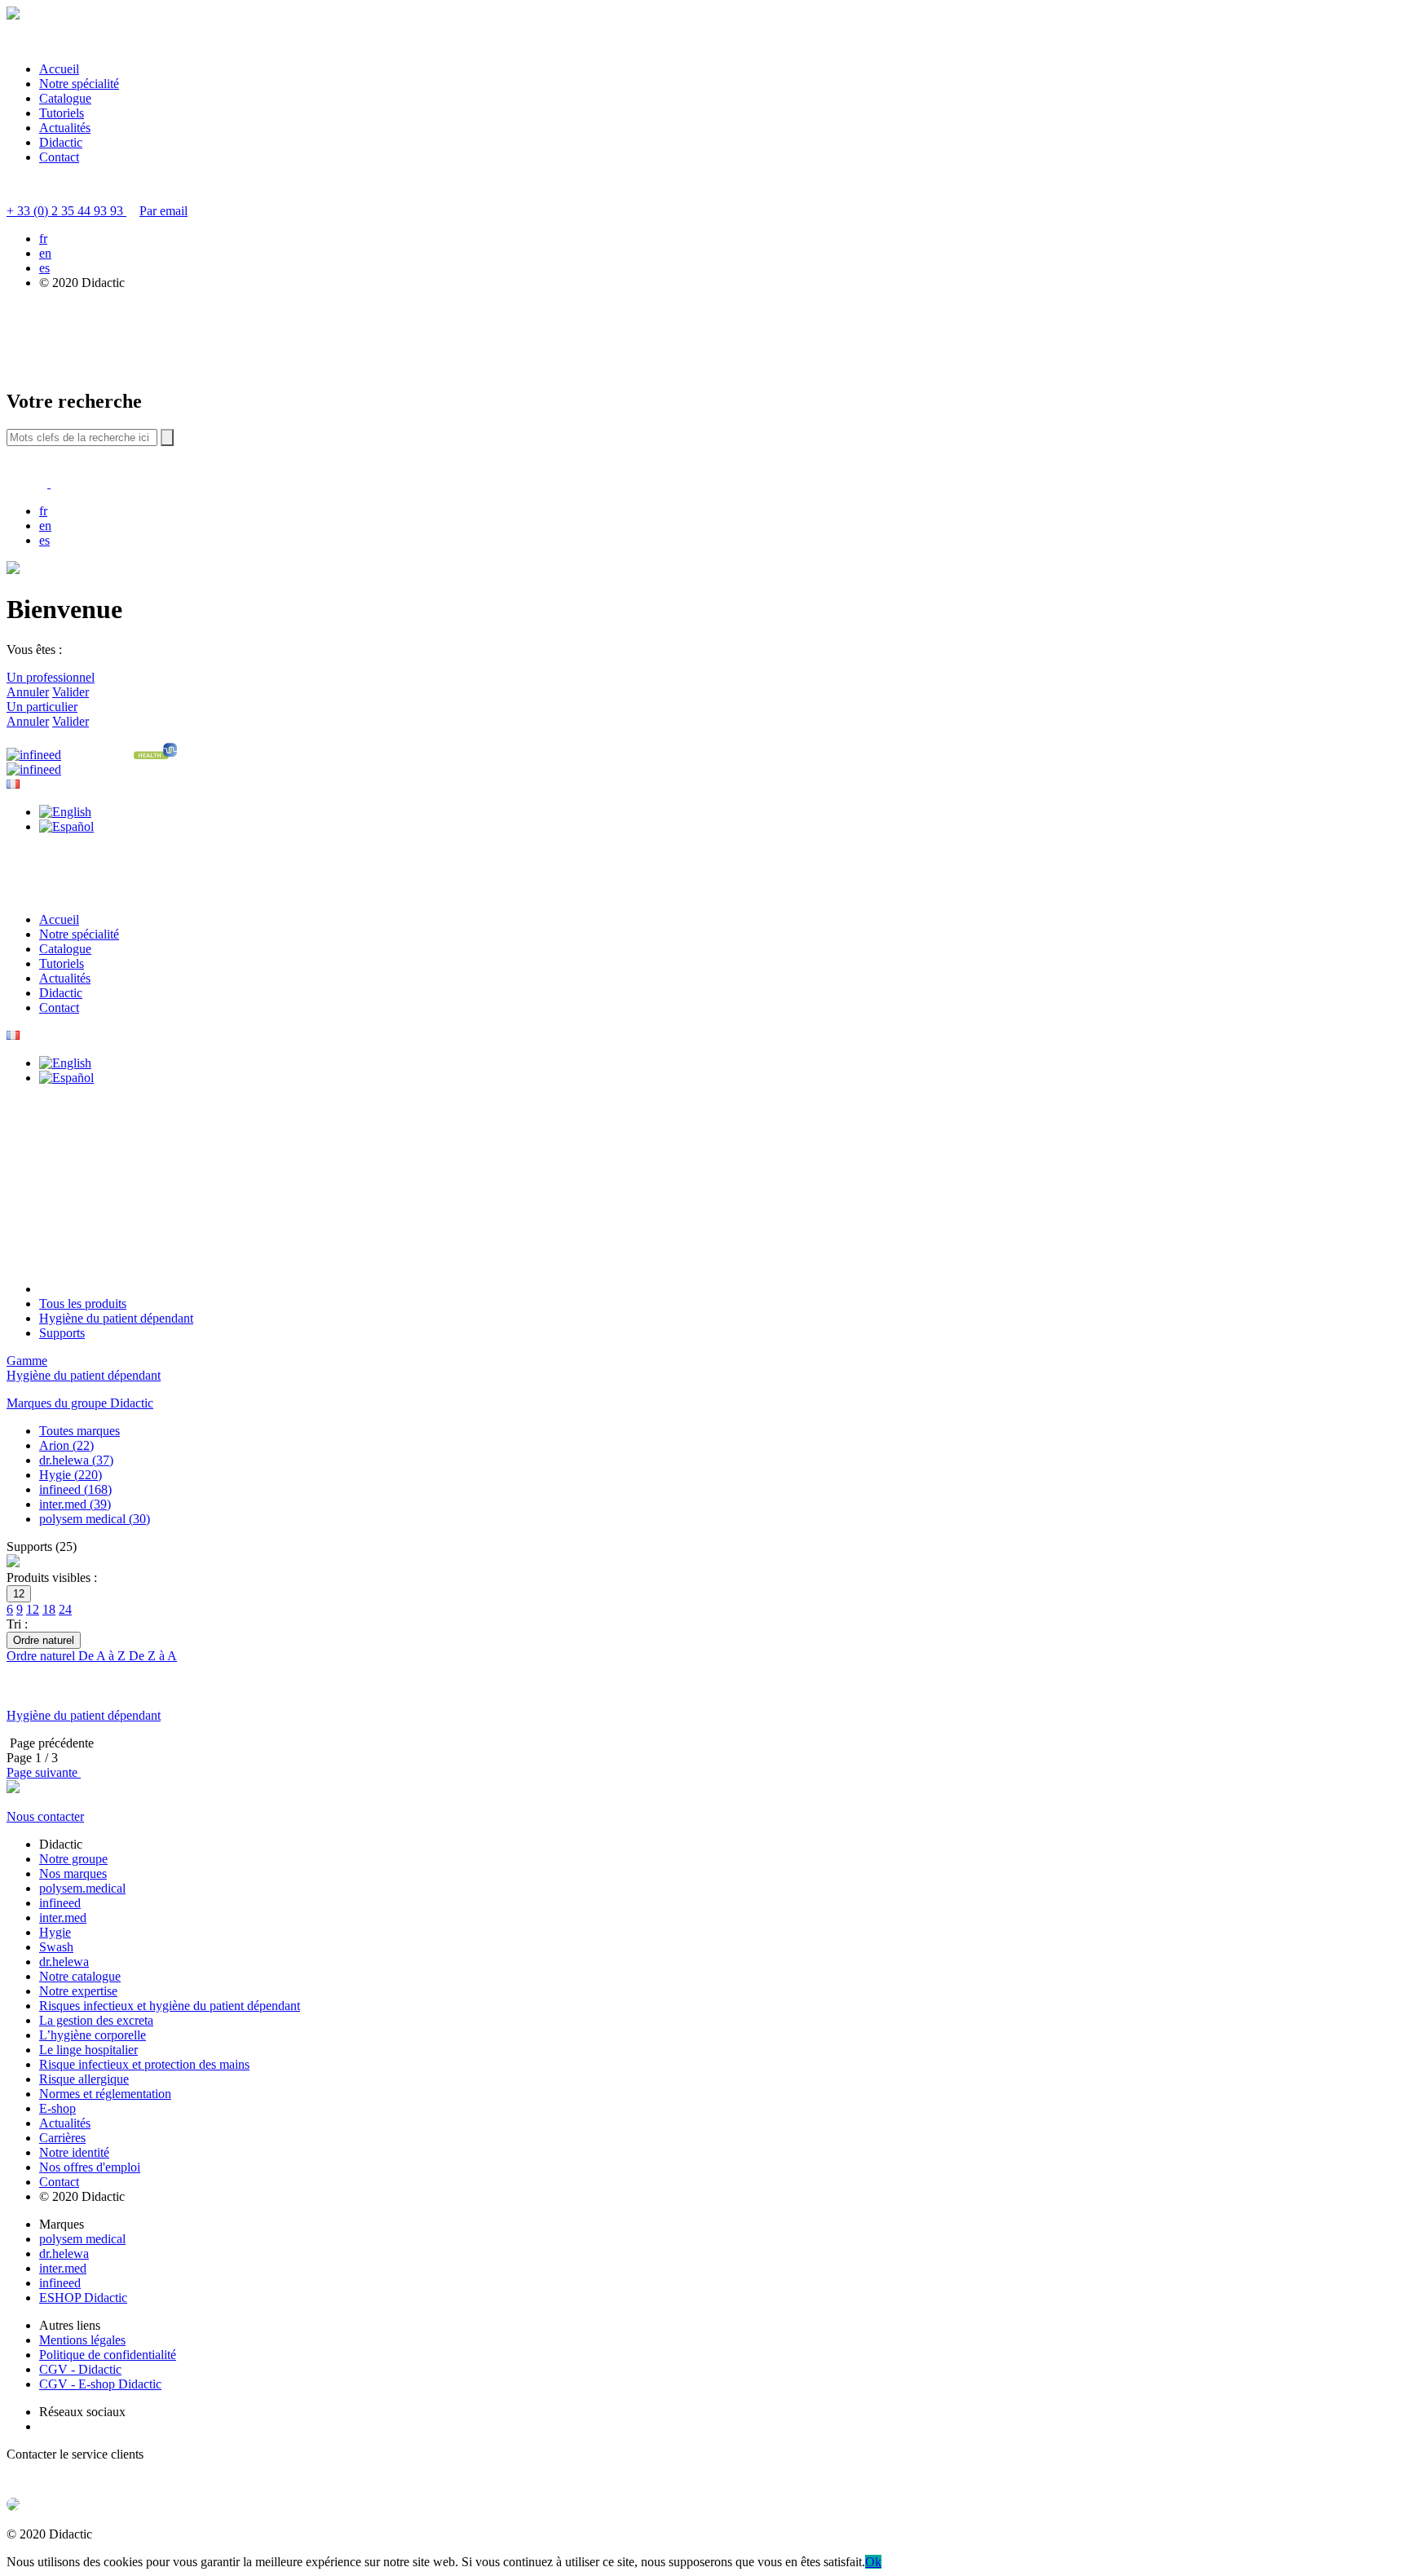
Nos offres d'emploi (90, 2167)
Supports (62, 1333)
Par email (163, 211)
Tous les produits (83, 1303)
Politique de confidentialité (108, 2355)
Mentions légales (82, 2340)
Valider (71, 692)
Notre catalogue (80, 1976)
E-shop (57, 2108)
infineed (60, 1903)
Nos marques (73, 1873)
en (45, 253)
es (44, 268)
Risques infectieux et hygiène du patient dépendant (170, 2006)
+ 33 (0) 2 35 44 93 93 (66, 211)
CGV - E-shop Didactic (100, 2384)
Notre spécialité (79, 84)
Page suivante (44, 1772)
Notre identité (74, 2152)
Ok (873, 2562)
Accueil (59, 69)
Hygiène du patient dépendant (116, 1318)
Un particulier (42, 707)
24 (65, 1609)
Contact (59, 157)
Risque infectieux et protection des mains (144, 2064)
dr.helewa (64, 1962)
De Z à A (153, 1656)
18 (49, 1609)
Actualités (65, 128)
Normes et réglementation (105, 2094)
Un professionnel (51, 677)
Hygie (55, 1932)
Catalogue (65, 98)
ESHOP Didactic (83, 2298)
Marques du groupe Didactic (80, 1403)
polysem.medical (82, 1888)
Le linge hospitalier (88, 2050)
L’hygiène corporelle (93, 2035)
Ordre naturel (42, 1656)
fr (43, 239)
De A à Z (104, 1656)
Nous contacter (45, 1816)
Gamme (27, 1361)
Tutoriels (62, 113)
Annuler (28, 692)
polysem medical (82, 2239)
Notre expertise (78, 1991)
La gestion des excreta (96, 2020)
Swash (56, 1947)
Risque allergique (84, 2079)
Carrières (62, 2138)
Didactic (61, 142)
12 (33, 1609)
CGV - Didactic (80, 2369)
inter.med (63, 1918)
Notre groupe (73, 1859)
